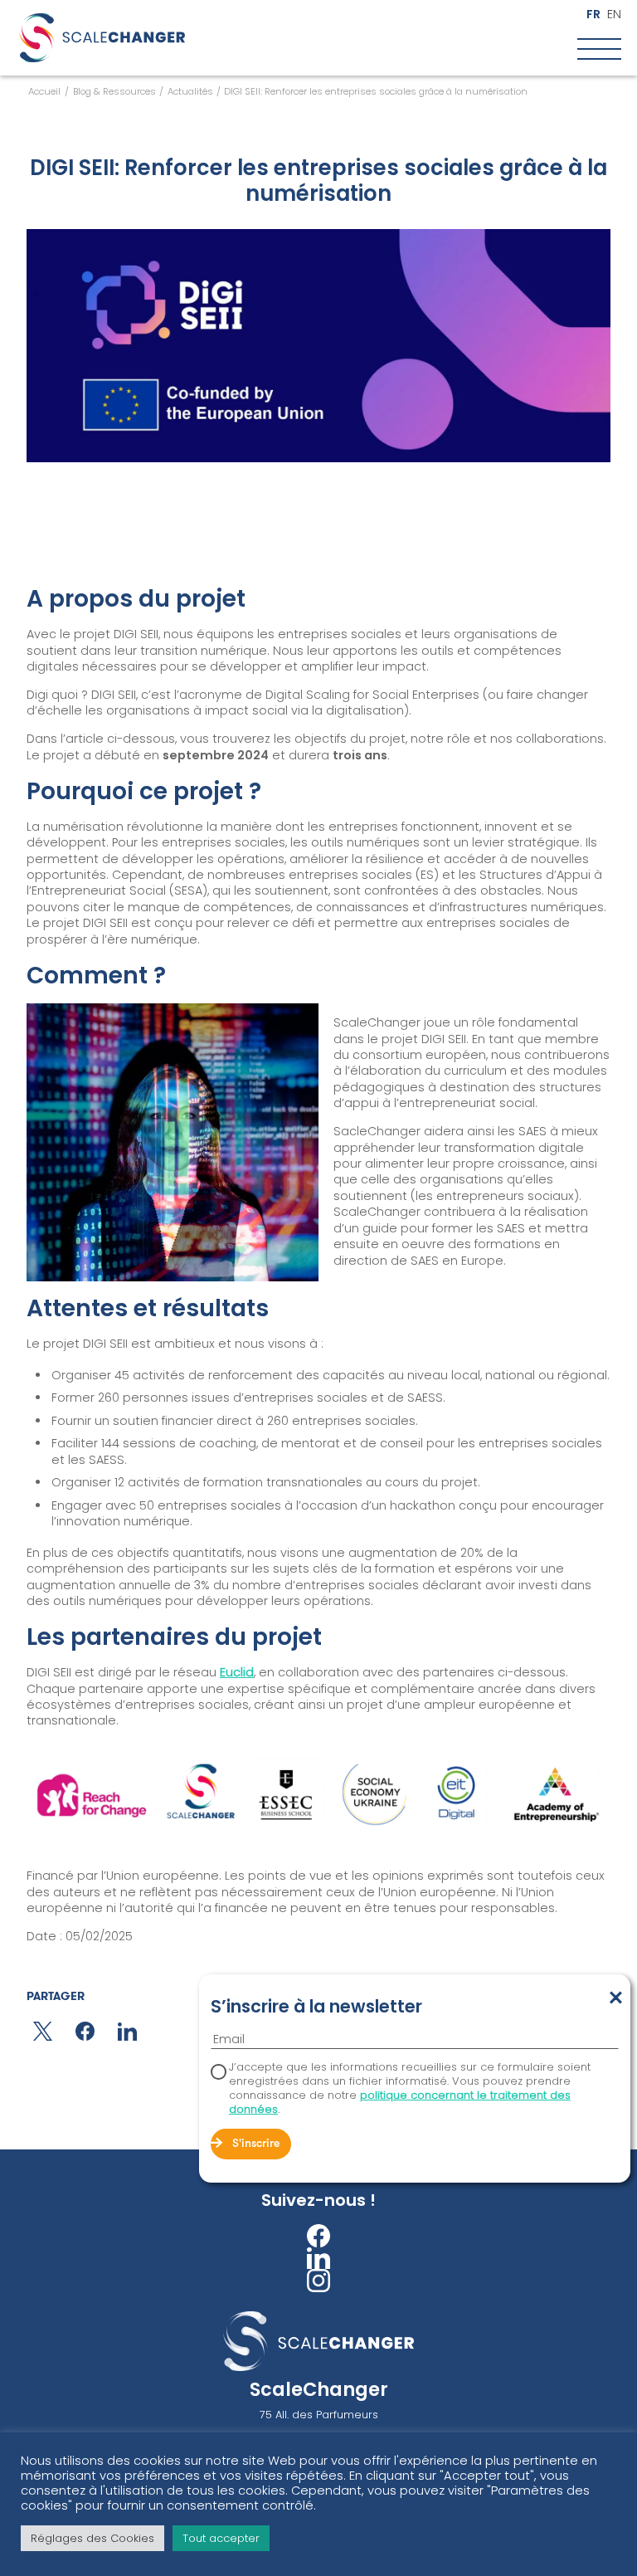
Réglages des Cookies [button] (92, 2538)
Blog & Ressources (114, 91)
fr (593, 15)
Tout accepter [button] (221, 2538)
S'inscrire (256, 2144)
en (614, 15)
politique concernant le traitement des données (400, 2102)
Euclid (237, 1672)
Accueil (44, 91)
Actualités (190, 91)
